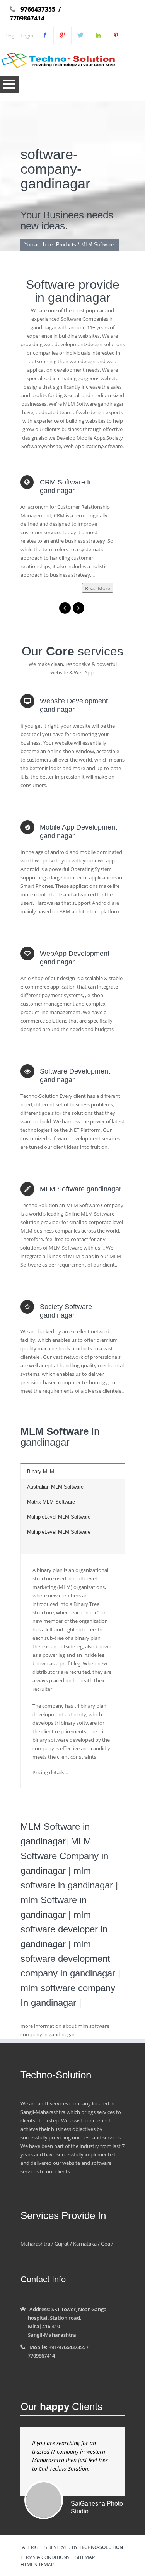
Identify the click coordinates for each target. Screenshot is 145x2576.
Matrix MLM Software (51, 1502)
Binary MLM (41, 1471)
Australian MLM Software (55, 1487)
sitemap (85, 2558)
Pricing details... (50, 1772)
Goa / (107, 2244)
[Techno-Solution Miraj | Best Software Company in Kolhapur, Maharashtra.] (98, 36)
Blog (9, 36)
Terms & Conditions (45, 2558)
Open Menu (9, 84)
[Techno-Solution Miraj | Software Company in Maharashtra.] (62, 36)
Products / (68, 245)
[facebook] (45, 36)
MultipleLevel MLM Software (59, 1517)
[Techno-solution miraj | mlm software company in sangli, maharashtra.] (116, 36)
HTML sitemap (37, 2565)
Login (27, 36)
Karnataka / (86, 2244)
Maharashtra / (37, 2244)
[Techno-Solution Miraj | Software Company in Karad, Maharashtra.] (80, 36)
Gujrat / (63, 2244)
